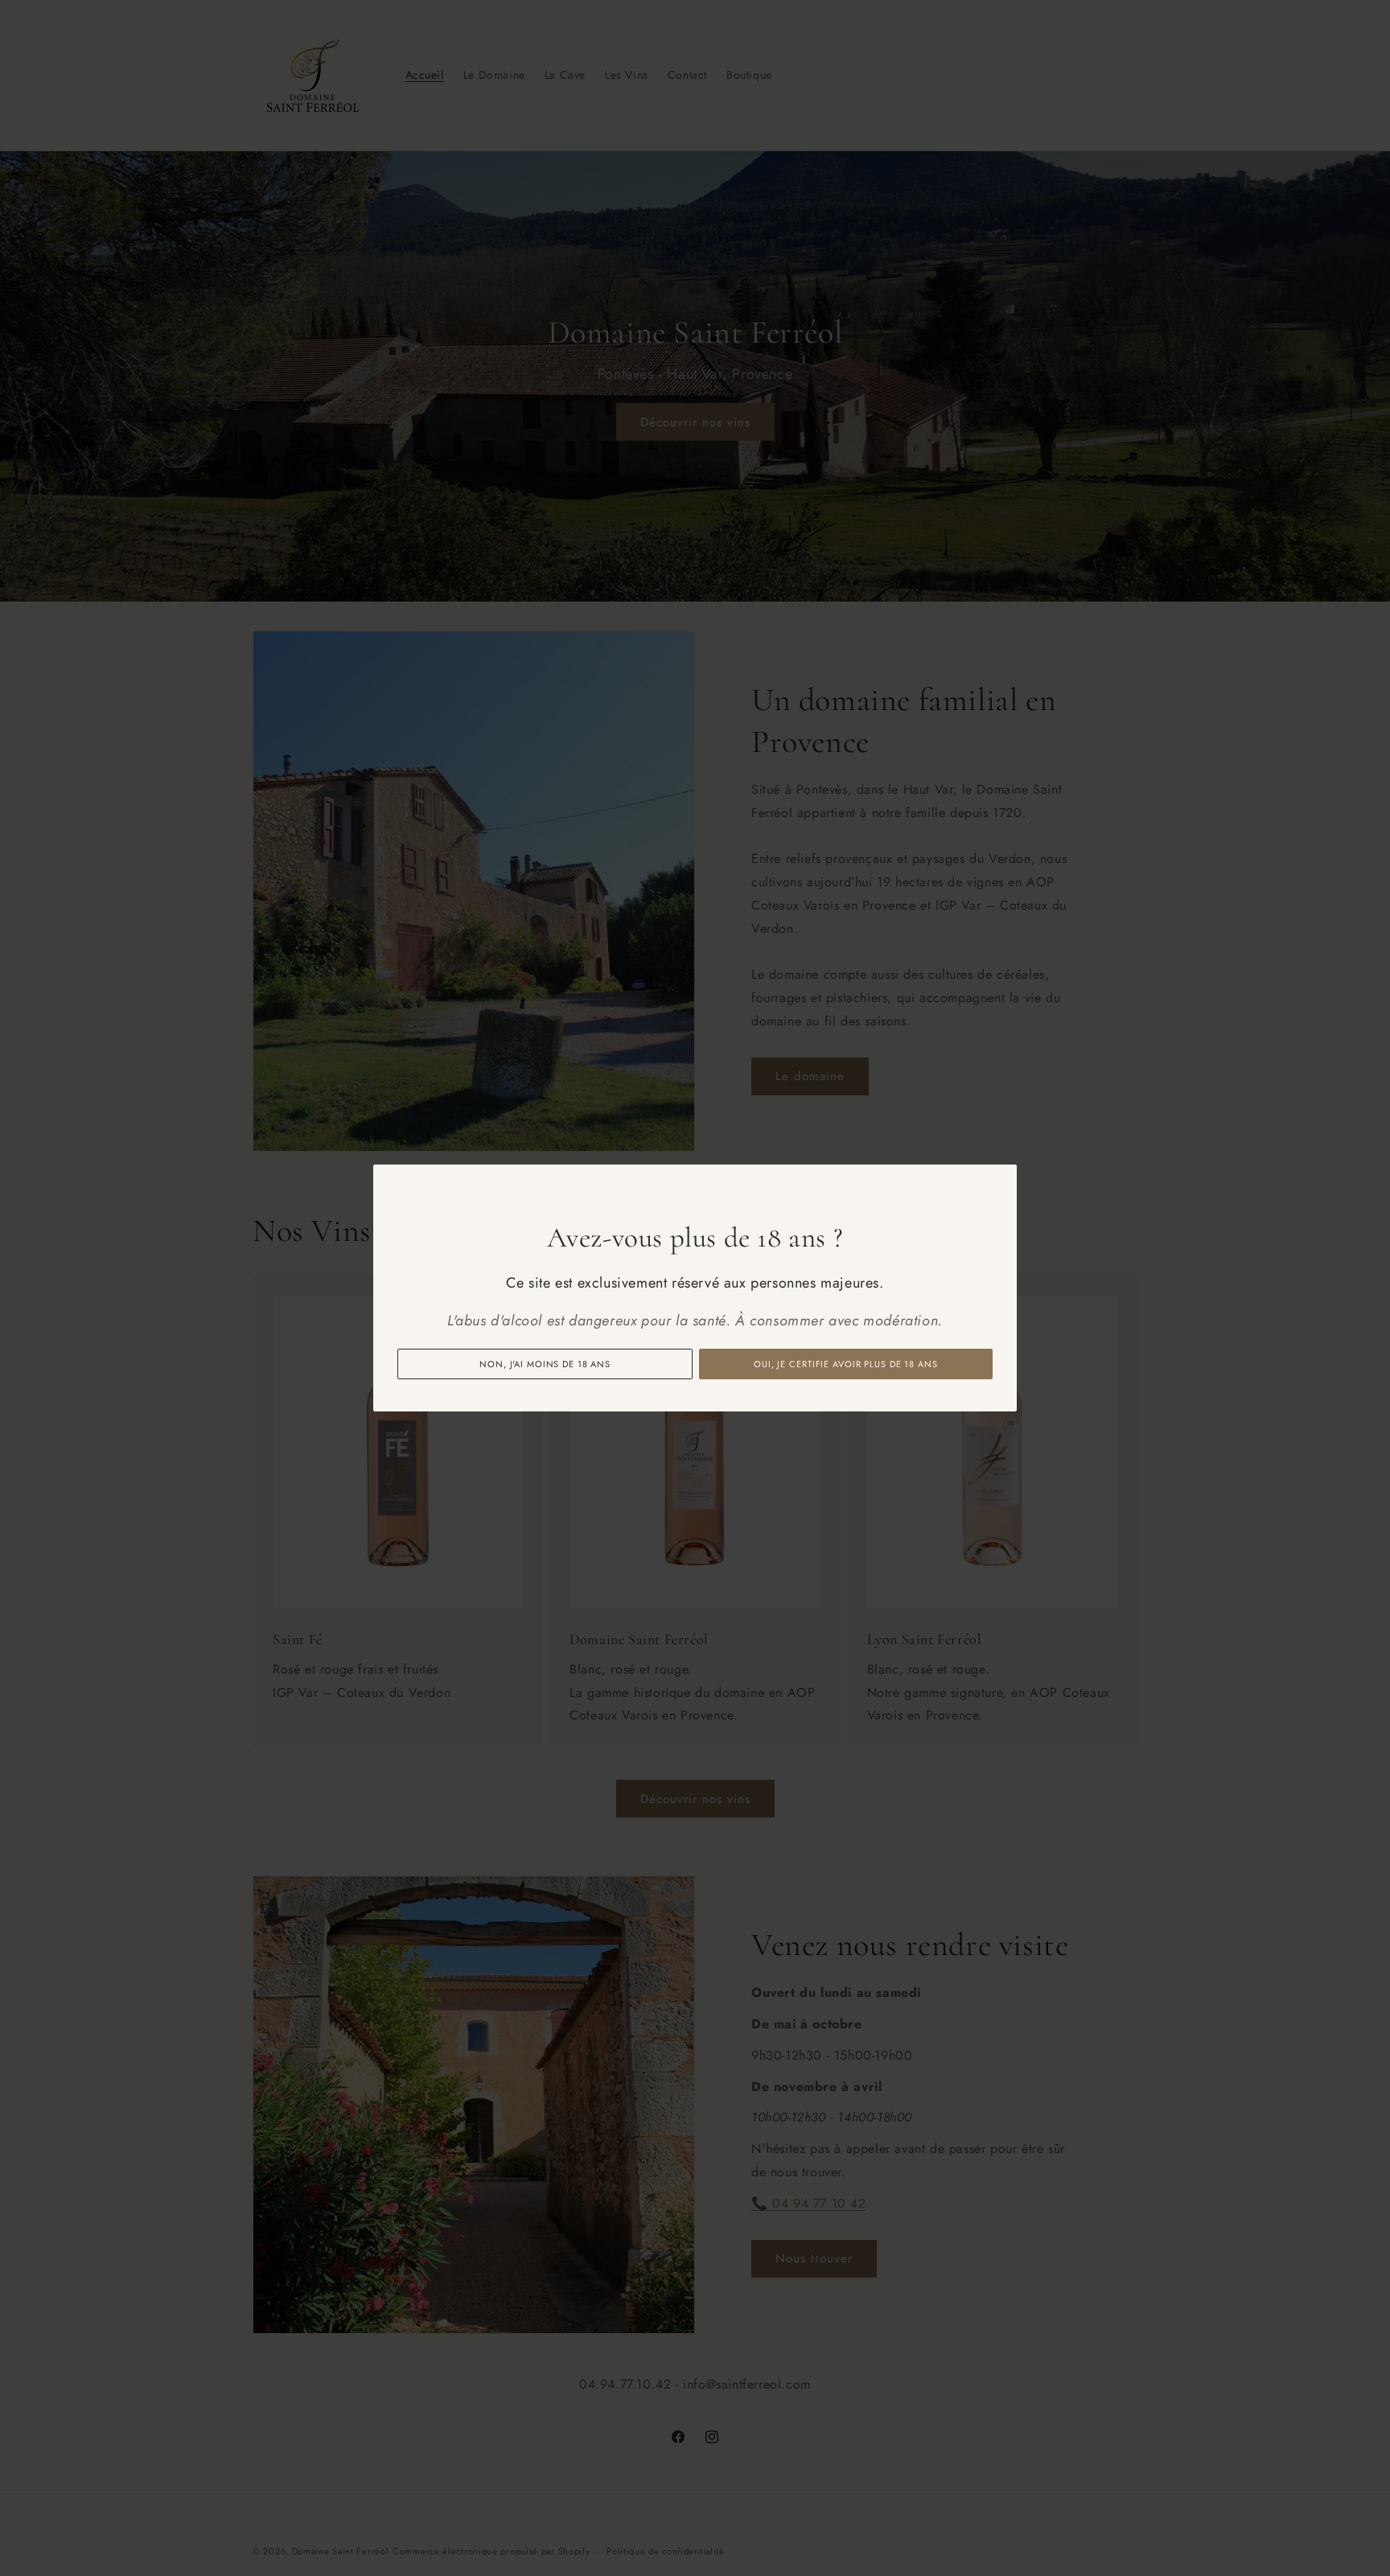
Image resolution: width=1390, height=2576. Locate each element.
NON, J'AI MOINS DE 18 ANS (545, 1364)
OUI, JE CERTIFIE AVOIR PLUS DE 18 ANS (846, 1364)
